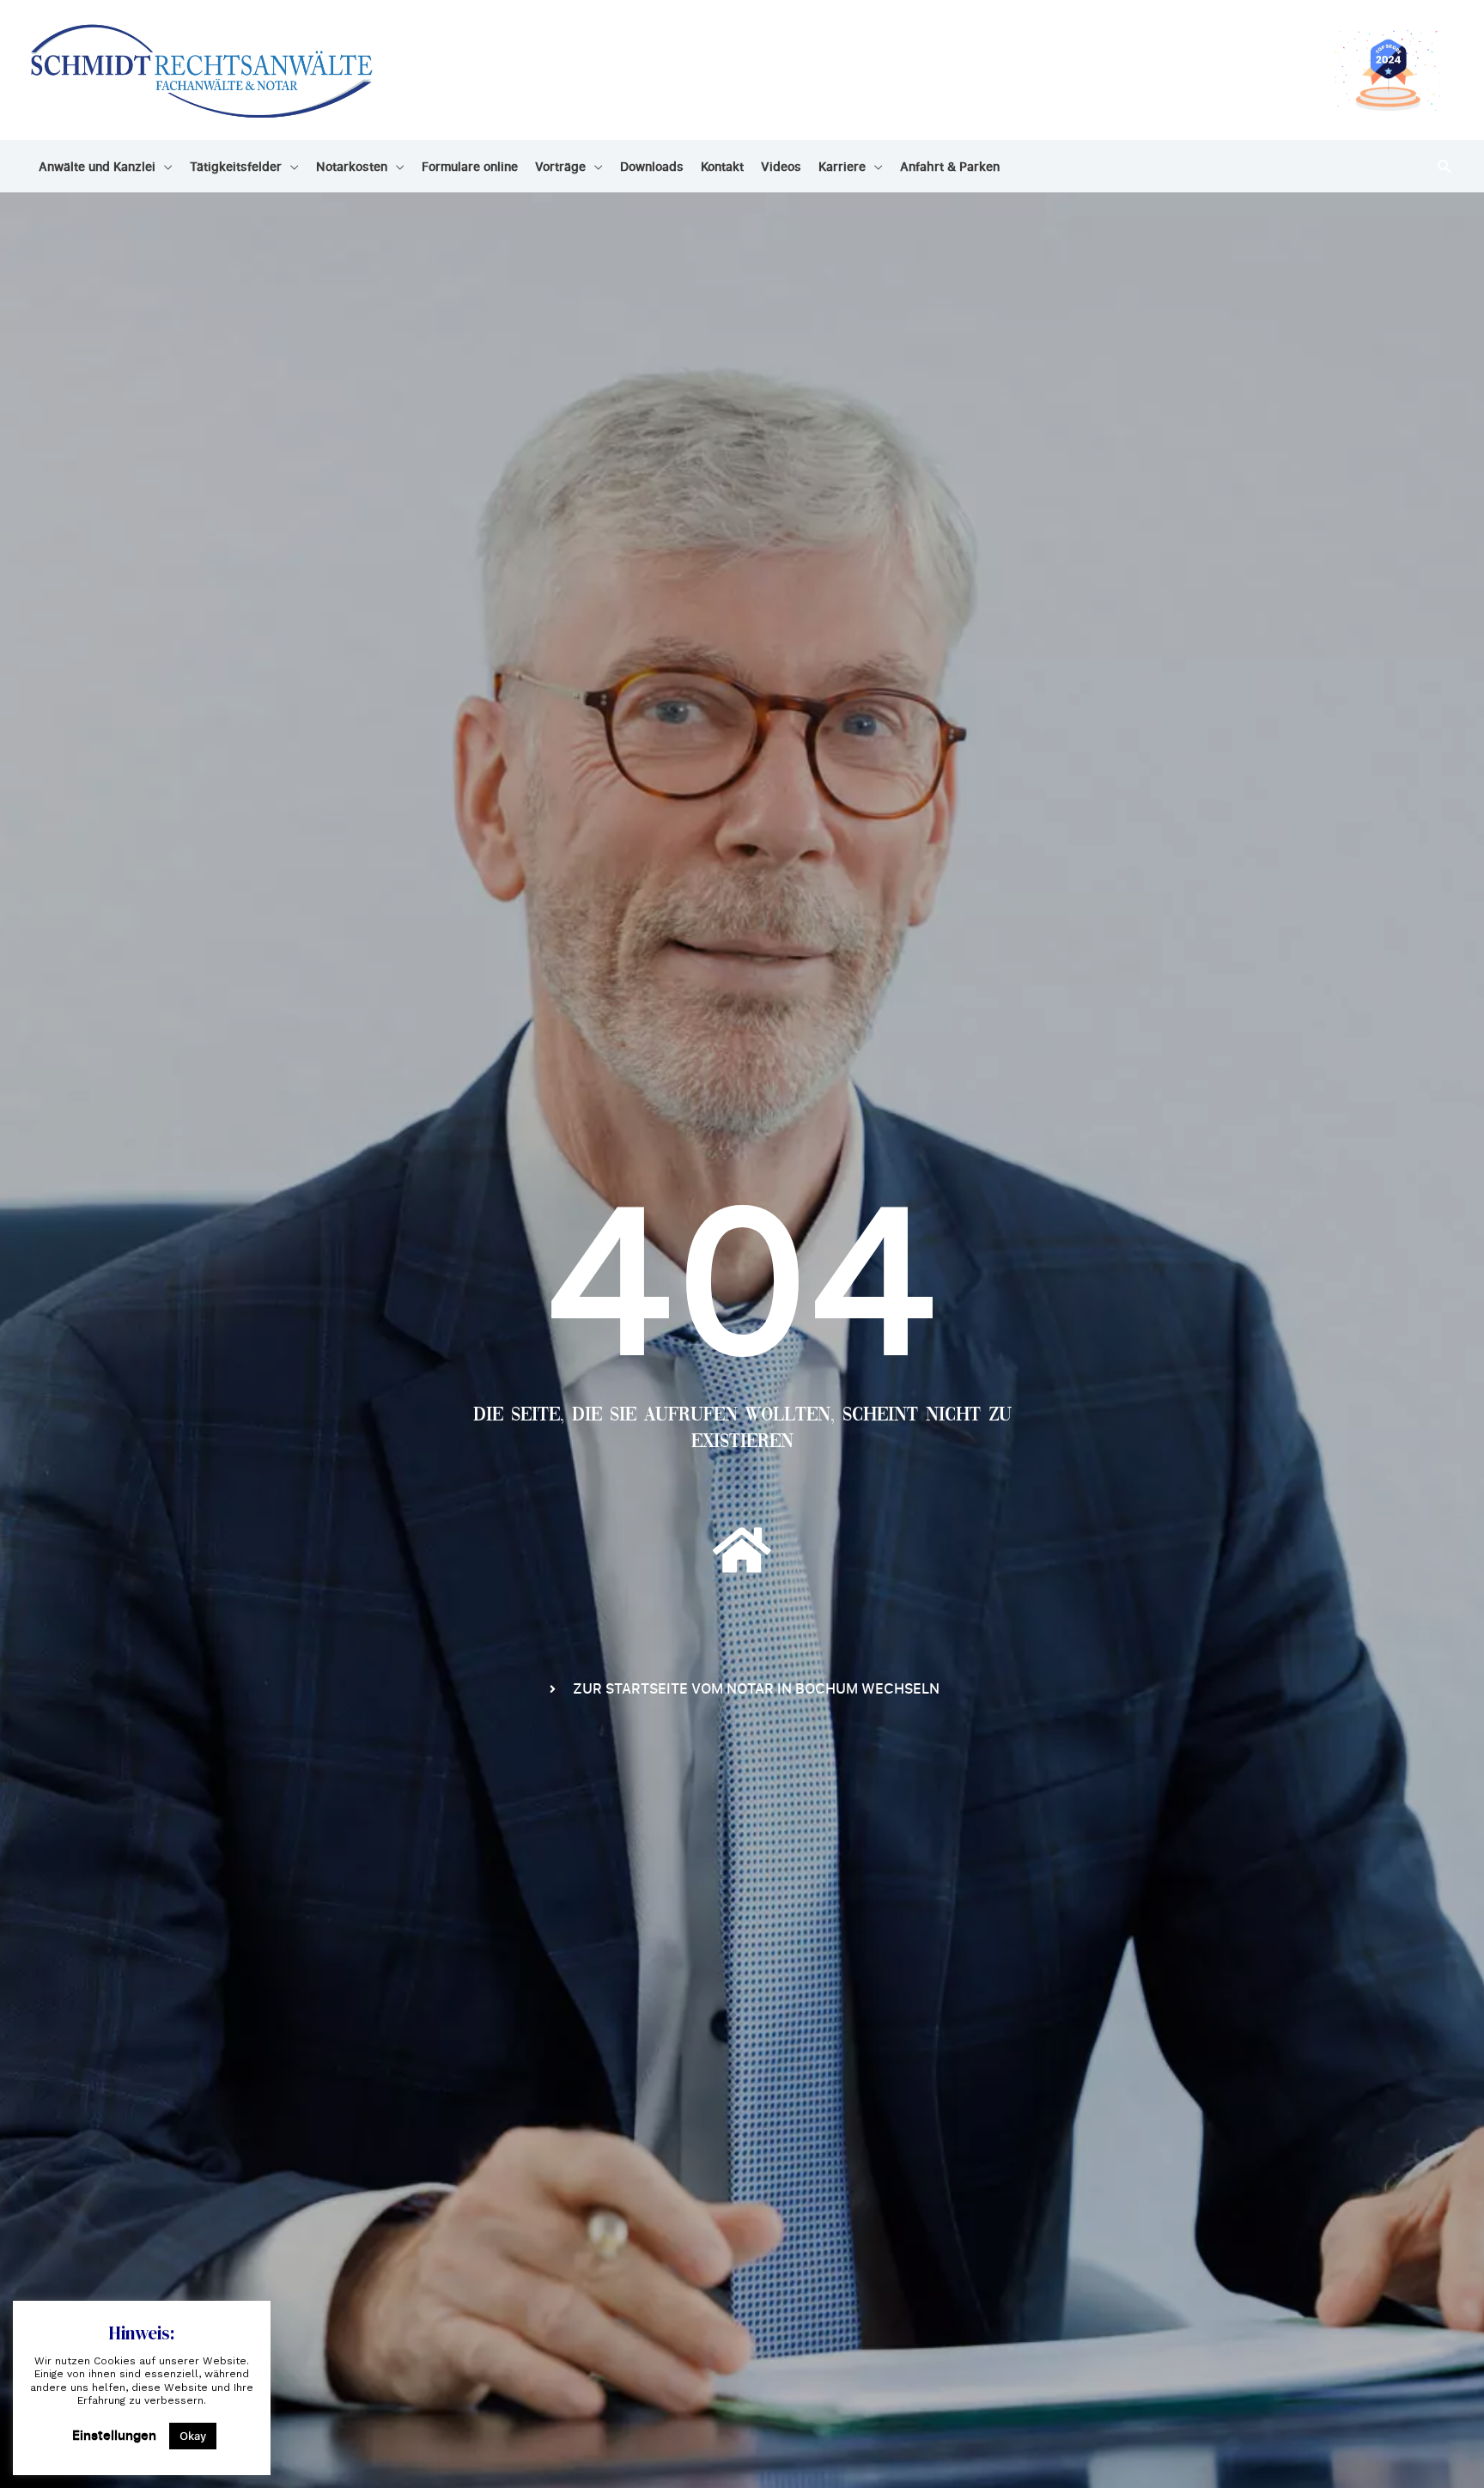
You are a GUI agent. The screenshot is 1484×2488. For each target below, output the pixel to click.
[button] (1445, 166)
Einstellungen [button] (114, 2435)
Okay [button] (193, 2436)
